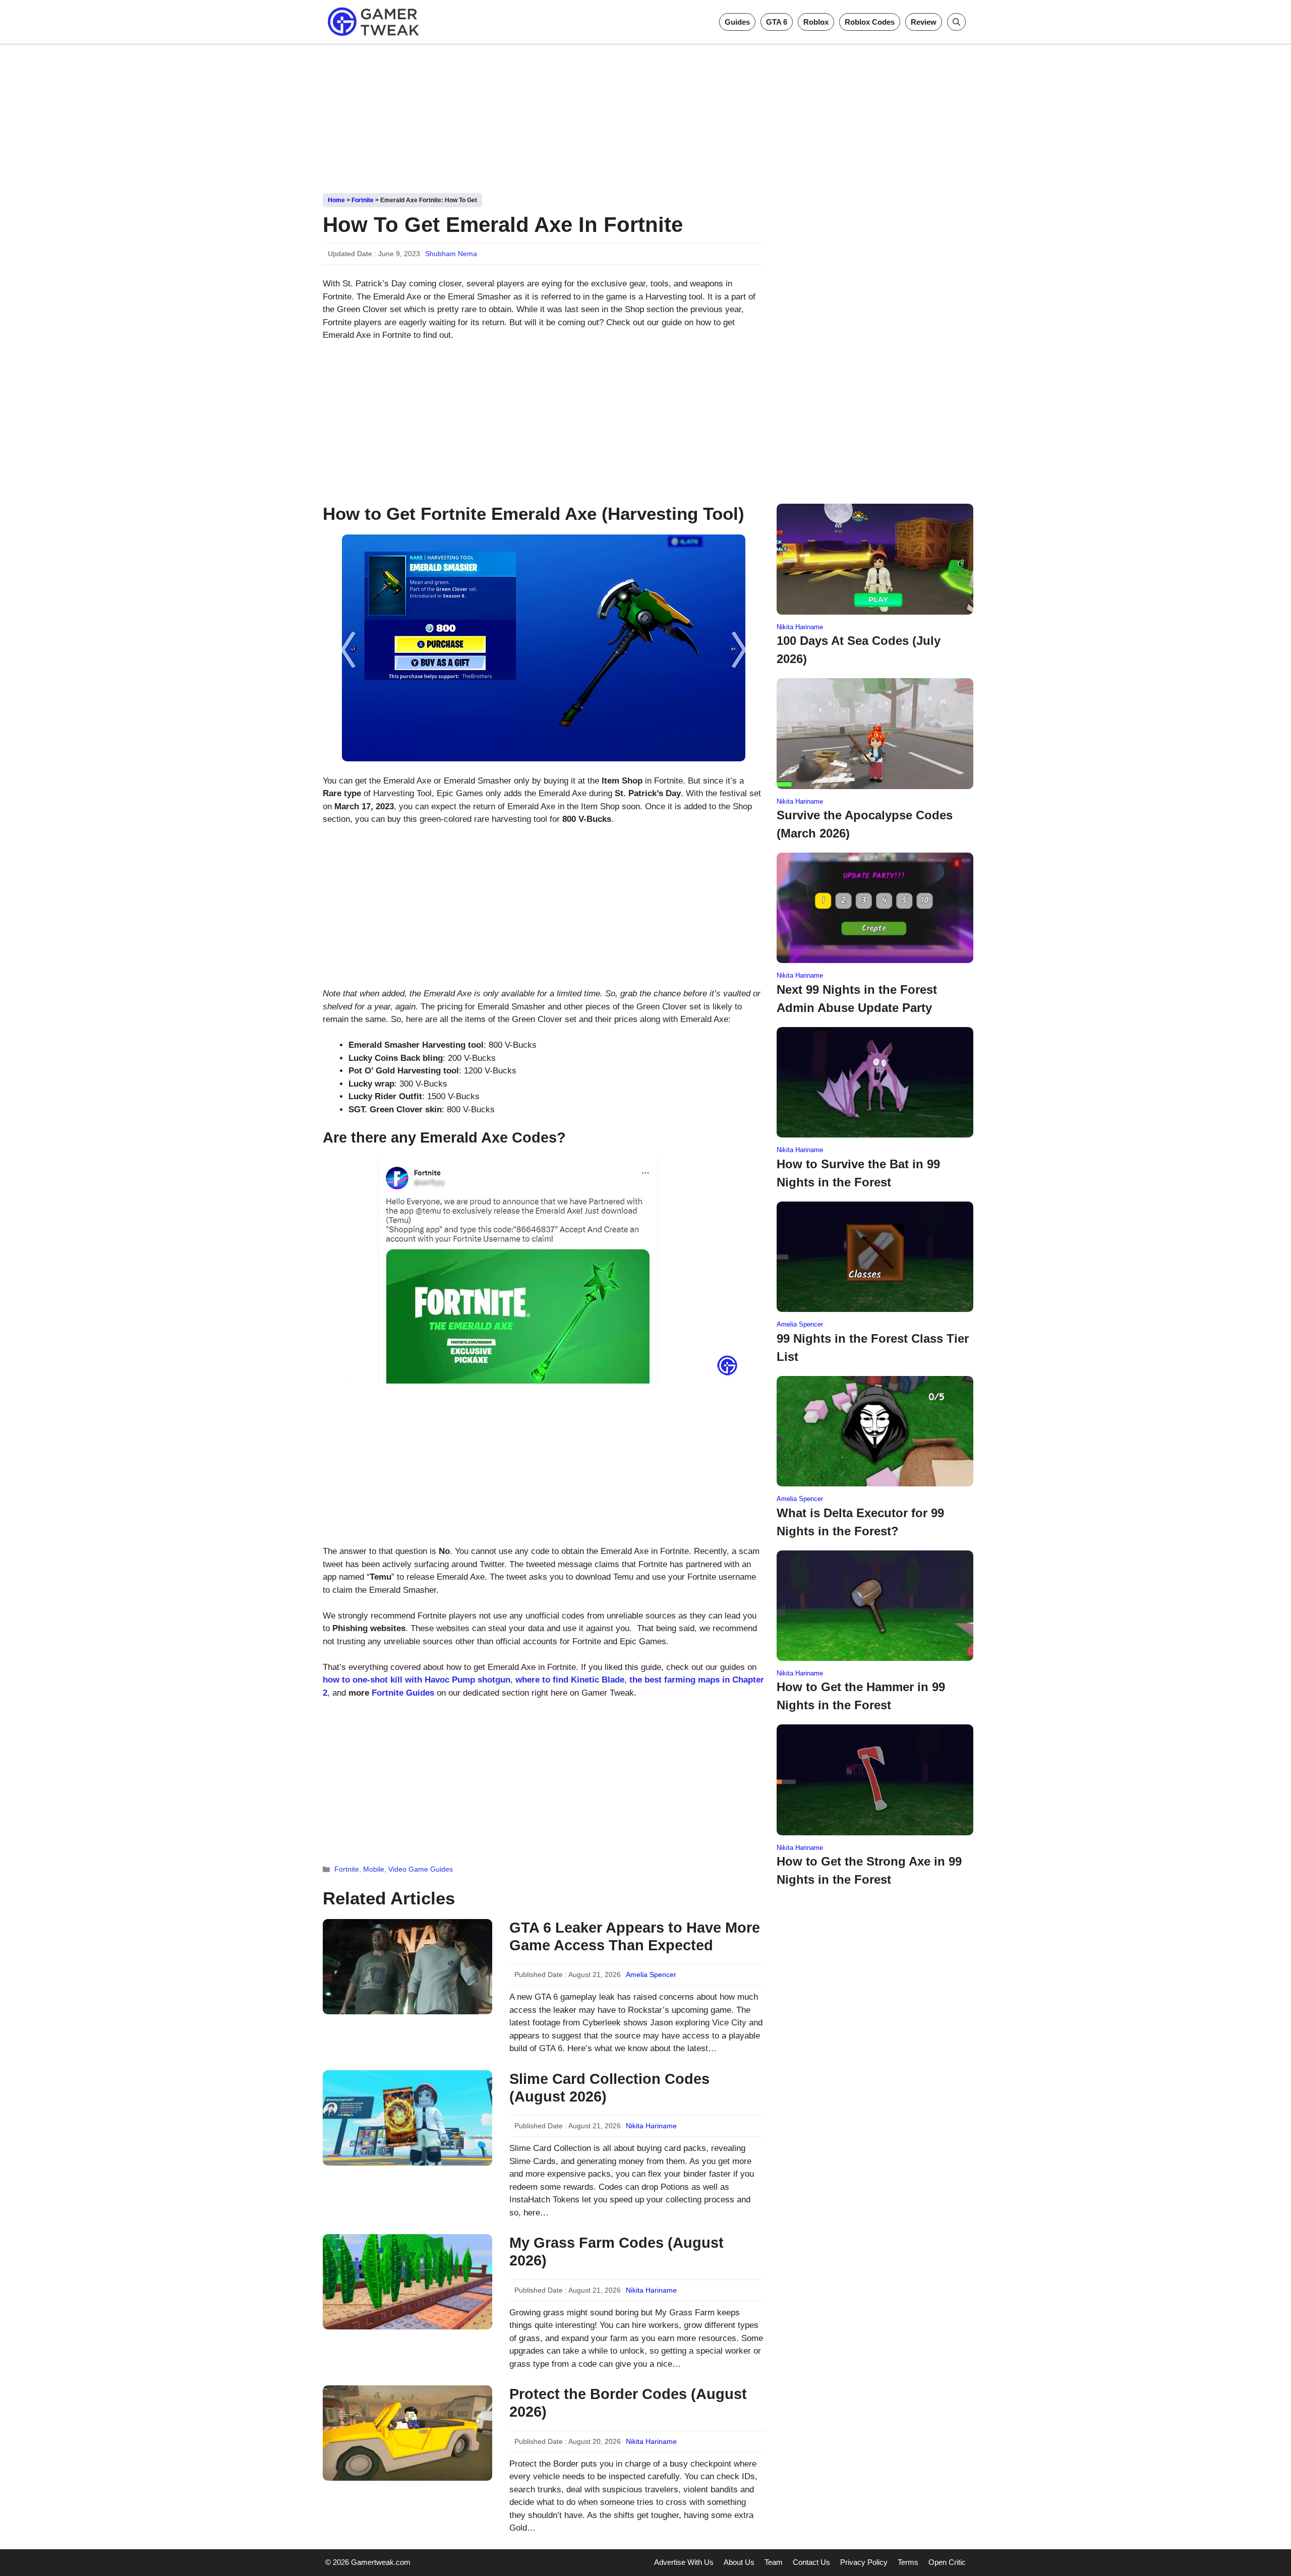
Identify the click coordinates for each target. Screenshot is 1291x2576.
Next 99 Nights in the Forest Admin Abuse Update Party (857, 999)
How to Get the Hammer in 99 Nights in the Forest (861, 1696)
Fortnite (363, 200)
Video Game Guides (421, 1869)
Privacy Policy (864, 2562)
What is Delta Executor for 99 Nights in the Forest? (860, 1522)
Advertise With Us (684, 2562)
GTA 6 (777, 22)
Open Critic (947, 2562)
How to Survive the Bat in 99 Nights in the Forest (858, 1173)
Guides (737, 22)
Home (336, 200)
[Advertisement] (645, 115)
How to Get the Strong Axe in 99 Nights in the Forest (869, 1870)
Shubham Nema (451, 254)
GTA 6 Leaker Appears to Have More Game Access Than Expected (635, 1936)
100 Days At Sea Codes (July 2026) (859, 650)
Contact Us (811, 2562)
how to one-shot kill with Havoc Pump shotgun (417, 1680)
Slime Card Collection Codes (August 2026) (609, 2088)
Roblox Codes (870, 22)
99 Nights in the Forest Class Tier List (873, 1347)
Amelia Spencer (651, 1974)
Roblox (816, 22)
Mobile (374, 1869)
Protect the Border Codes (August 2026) (628, 2403)
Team (774, 2562)
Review (924, 22)
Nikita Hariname (651, 2126)
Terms (908, 2562)
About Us (739, 2562)
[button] (956, 22)
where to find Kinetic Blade (570, 1680)
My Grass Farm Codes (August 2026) (617, 2252)
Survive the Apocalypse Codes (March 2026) (865, 824)
